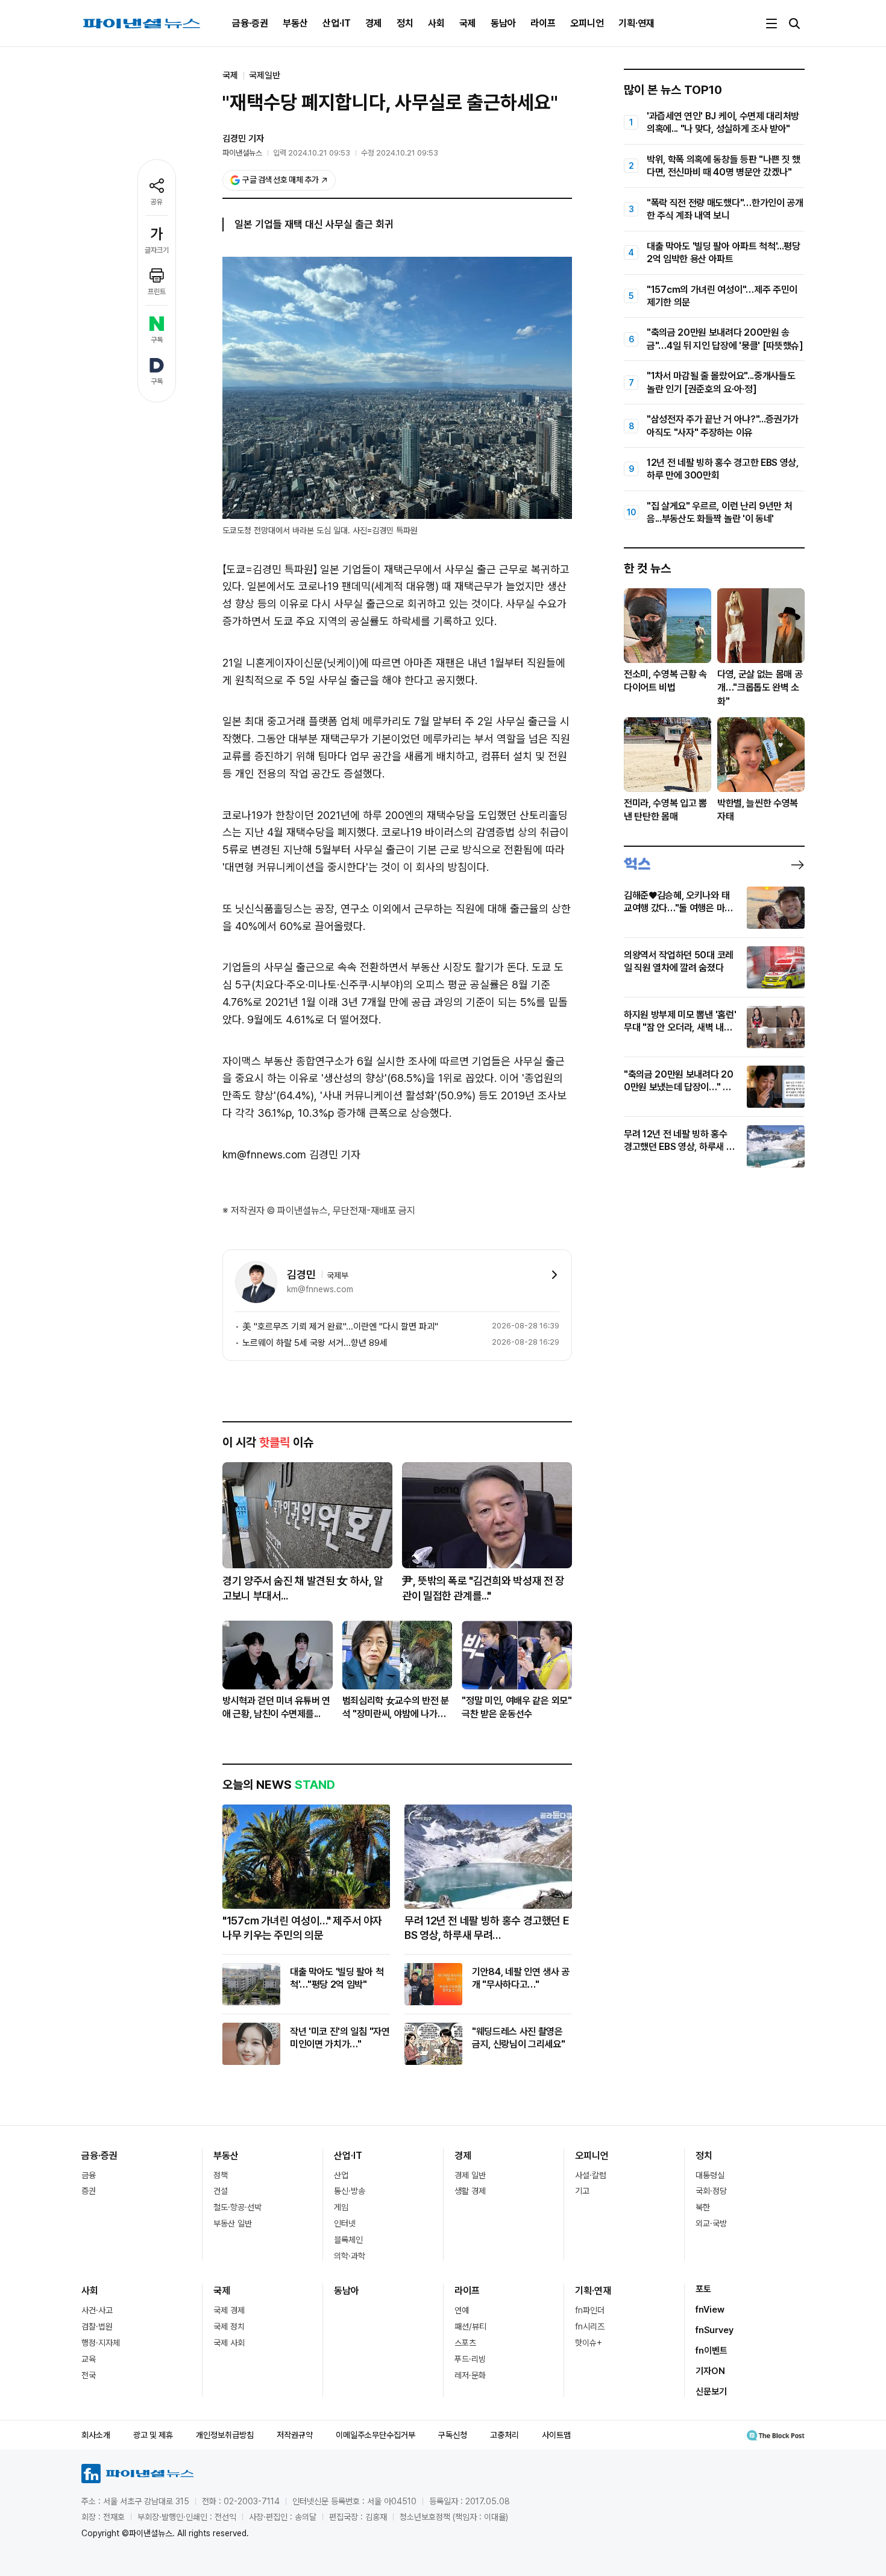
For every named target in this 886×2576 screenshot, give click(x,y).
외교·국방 (711, 2223)
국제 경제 (229, 2310)
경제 (374, 23)
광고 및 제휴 (153, 2435)
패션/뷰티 (470, 2326)
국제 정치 (229, 2326)
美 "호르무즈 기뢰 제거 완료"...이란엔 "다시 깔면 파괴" (340, 1327)
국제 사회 (229, 2343)
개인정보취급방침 (225, 2435)
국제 (468, 23)
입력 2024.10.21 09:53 (312, 153)
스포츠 (465, 2343)
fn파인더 (590, 2310)
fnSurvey (715, 2330)
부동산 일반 (233, 2223)
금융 (89, 2175)
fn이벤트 (712, 2351)
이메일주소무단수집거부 (375, 2435)
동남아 (503, 23)
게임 (341, 2207)
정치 (405, 23)
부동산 (295, 23)
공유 (157, 202)
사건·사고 (97, 2310)
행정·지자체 (101, 2343)
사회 (436, 23)
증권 (89, 2191)
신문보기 (711, 2392)
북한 (703, 2207)
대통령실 (710, 2175)
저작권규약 (295, 2435)
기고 (582, 2191)
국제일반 (265, 75)
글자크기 (157, 250)
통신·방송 (350, 2191)
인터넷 (345, 2223)
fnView (710, 2310)
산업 (341, 2175)
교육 (89, 2359)
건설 (221, 2191)
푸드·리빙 (470, 2359)
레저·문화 (470, 2375)
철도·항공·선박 (237, 2207)
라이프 (543, 23)
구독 (157, 340)
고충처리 (504, 2435)
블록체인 (348, 2240)
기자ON (710, 2371)
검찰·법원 (97, 2326)
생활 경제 (470, 2191)
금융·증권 (250, 23)
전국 (89, 2375)
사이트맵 (556, 2435)
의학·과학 (350, 2256)
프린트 (157, 292)
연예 (462, 2310)
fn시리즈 (590, 2326)
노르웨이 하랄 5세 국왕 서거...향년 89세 (315, 1343)
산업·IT (337, 23)
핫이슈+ (589, 2343)
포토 (703, 2289)
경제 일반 (470, 2175)
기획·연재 (636, 23)
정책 (221, 2175)
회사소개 (96, 2435)
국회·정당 (711, 2191)
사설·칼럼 (591, 2175)
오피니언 (587, 23)
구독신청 (453, 2435)
